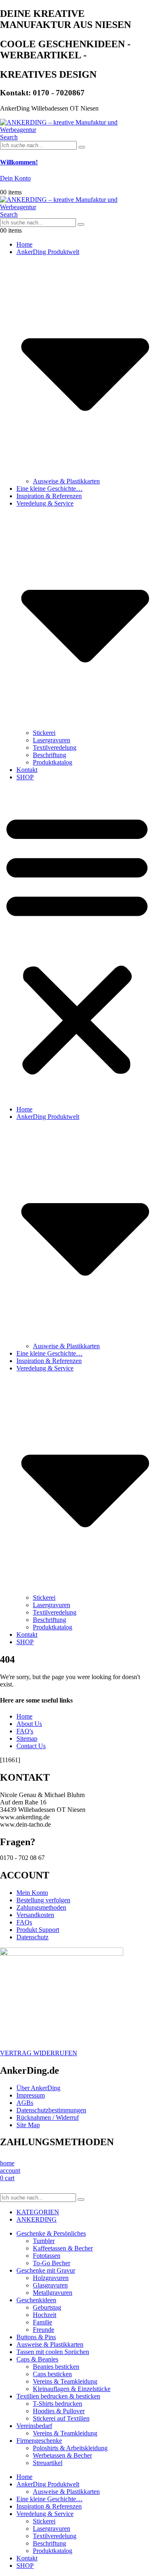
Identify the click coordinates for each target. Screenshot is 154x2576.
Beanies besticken (56, 2367)
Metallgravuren (53, 2293)
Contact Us (31, 1746)
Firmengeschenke (39, 2441)
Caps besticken (52, 2374)
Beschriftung (49, 755)
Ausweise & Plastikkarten (66, 481)
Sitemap (27, 1739)
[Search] (82, 147)
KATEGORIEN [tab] (38, 2212)
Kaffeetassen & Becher (63, 2248)
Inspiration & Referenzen (49, 496)
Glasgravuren (50, 2285)
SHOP (25, 777)
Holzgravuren (51, 2278)
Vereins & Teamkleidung (65, 2381)
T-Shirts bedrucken (57, 2404)
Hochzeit (45, 2315)
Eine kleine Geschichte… (49, 489)
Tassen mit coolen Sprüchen (53, 2352)
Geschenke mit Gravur (46, 2270)
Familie (43, 2322)
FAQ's (25, 1731)
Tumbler (44, 2241)
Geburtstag (47, 2307)
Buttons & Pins (36, 2337)
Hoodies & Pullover (59, 2411)
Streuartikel (48, 2463)
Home (24, 244)
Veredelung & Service (45, 2514)
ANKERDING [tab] (37, 2219)
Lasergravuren (52, 740)
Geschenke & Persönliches (51, 2233)
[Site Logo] (77, 130)
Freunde (44, 2330)
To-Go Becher (52, 2263)
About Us (29, 1724)
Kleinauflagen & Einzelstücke (72, 2389)
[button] (9, 137)
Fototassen (47, 2256)
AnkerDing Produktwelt (48, 2484)
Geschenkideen (36, 2300)
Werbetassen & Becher (62, 2455)
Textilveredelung (55, 747)
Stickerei (44, 733)
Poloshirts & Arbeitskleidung (70, 2448)
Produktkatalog (53, 762)
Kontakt (27, 770)
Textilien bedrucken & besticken (58, 2396)
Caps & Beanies (37, 2359)
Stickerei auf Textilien (61, 2418)
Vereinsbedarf (34, 2426)
